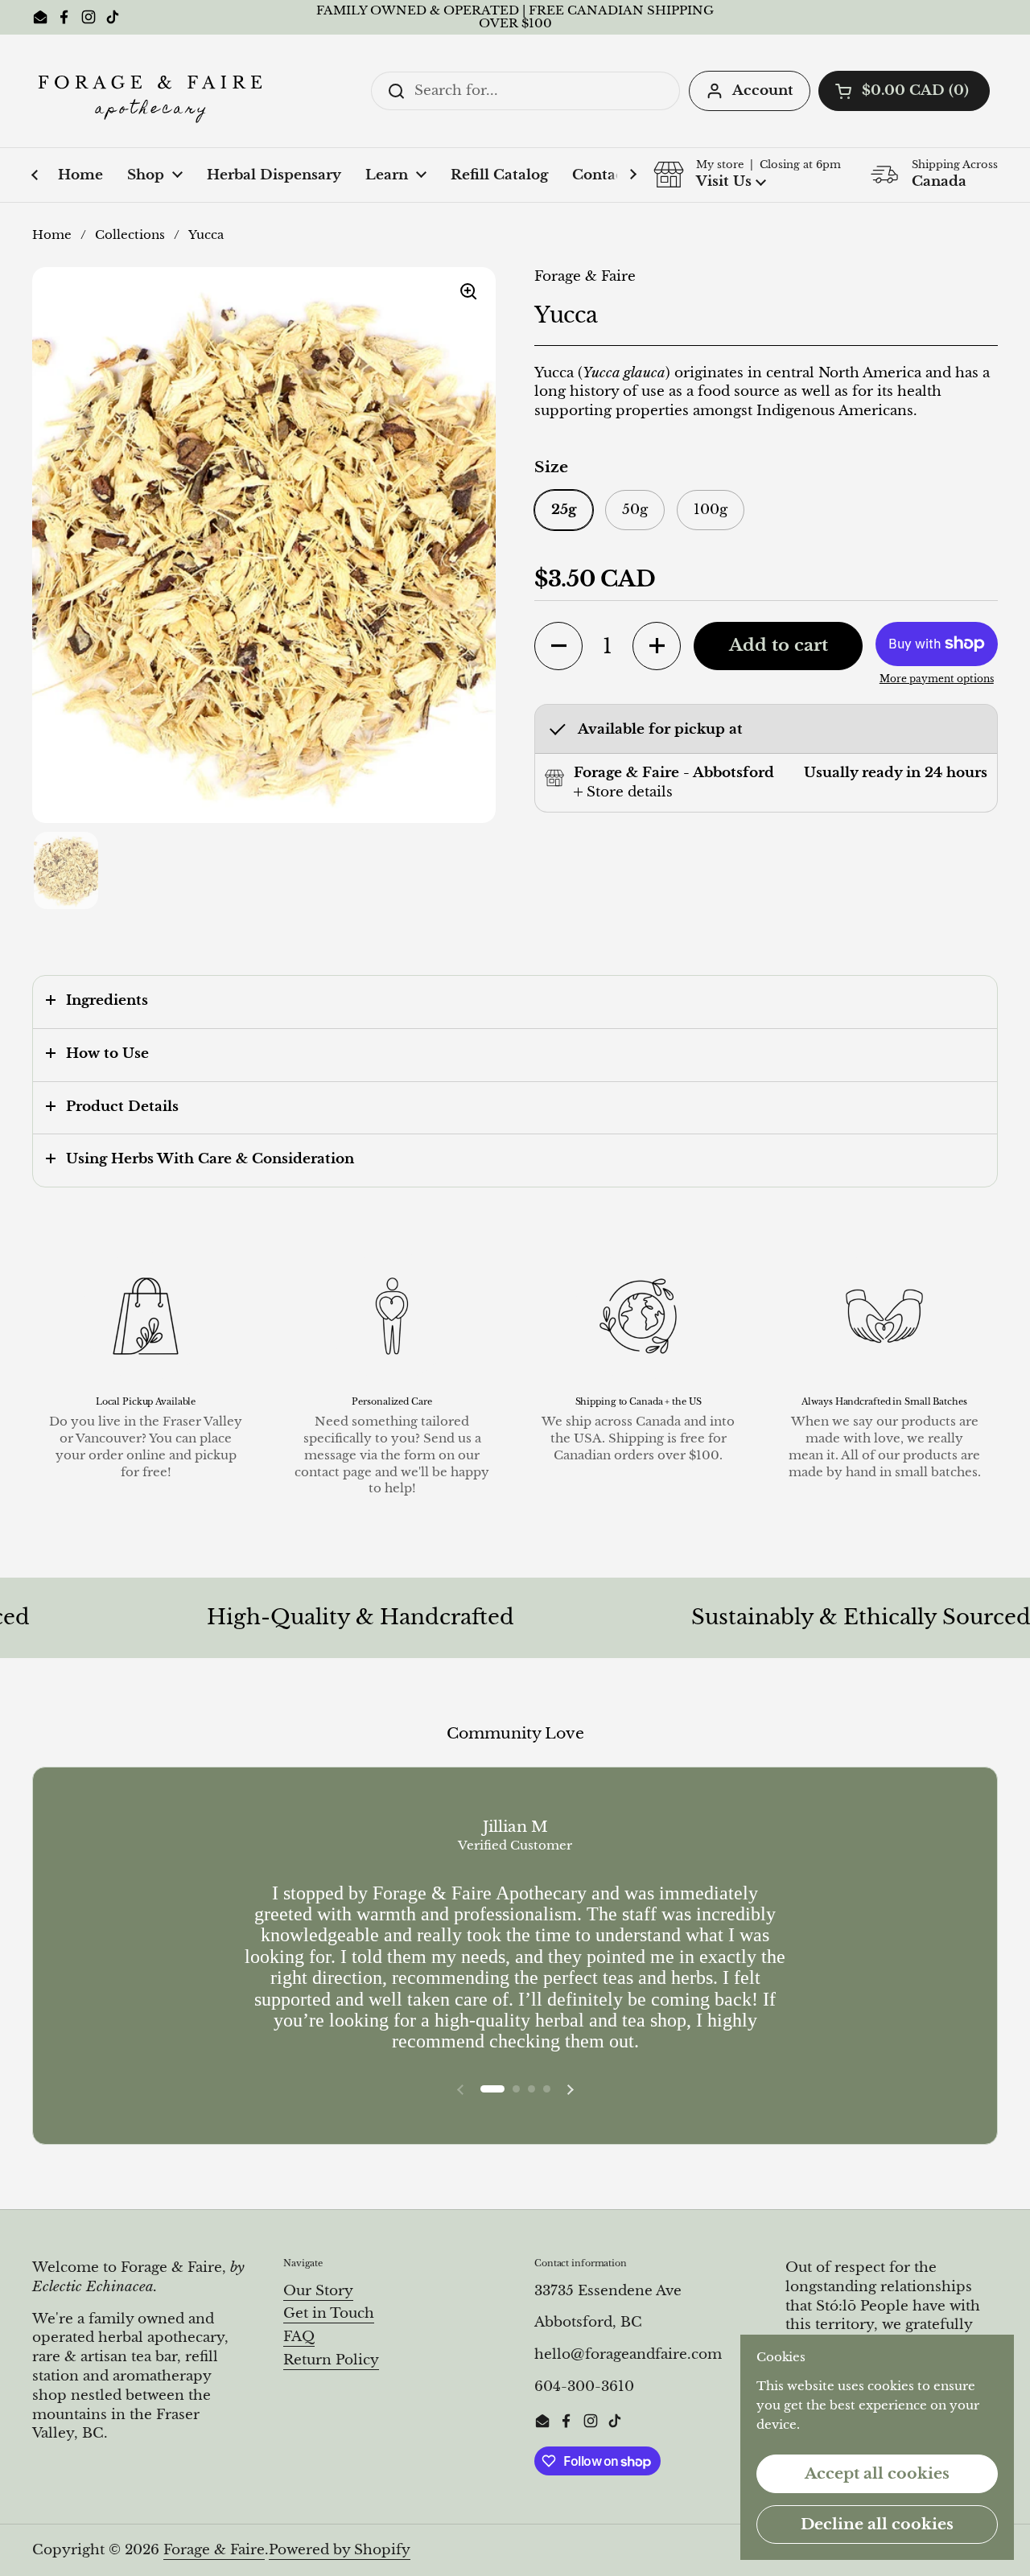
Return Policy (331, 2360)
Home (52, 235)
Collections (130, 235)
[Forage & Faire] (153, 91)
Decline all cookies (877, 2524)
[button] (904, 91)
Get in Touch (329, 2313)
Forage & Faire (214, 2550)
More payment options (937, 679)
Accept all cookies (877, 2473)
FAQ (299, 2337)
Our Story (318, 2291)
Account (763, 91)
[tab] (623, 792)
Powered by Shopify (340, 2550)
